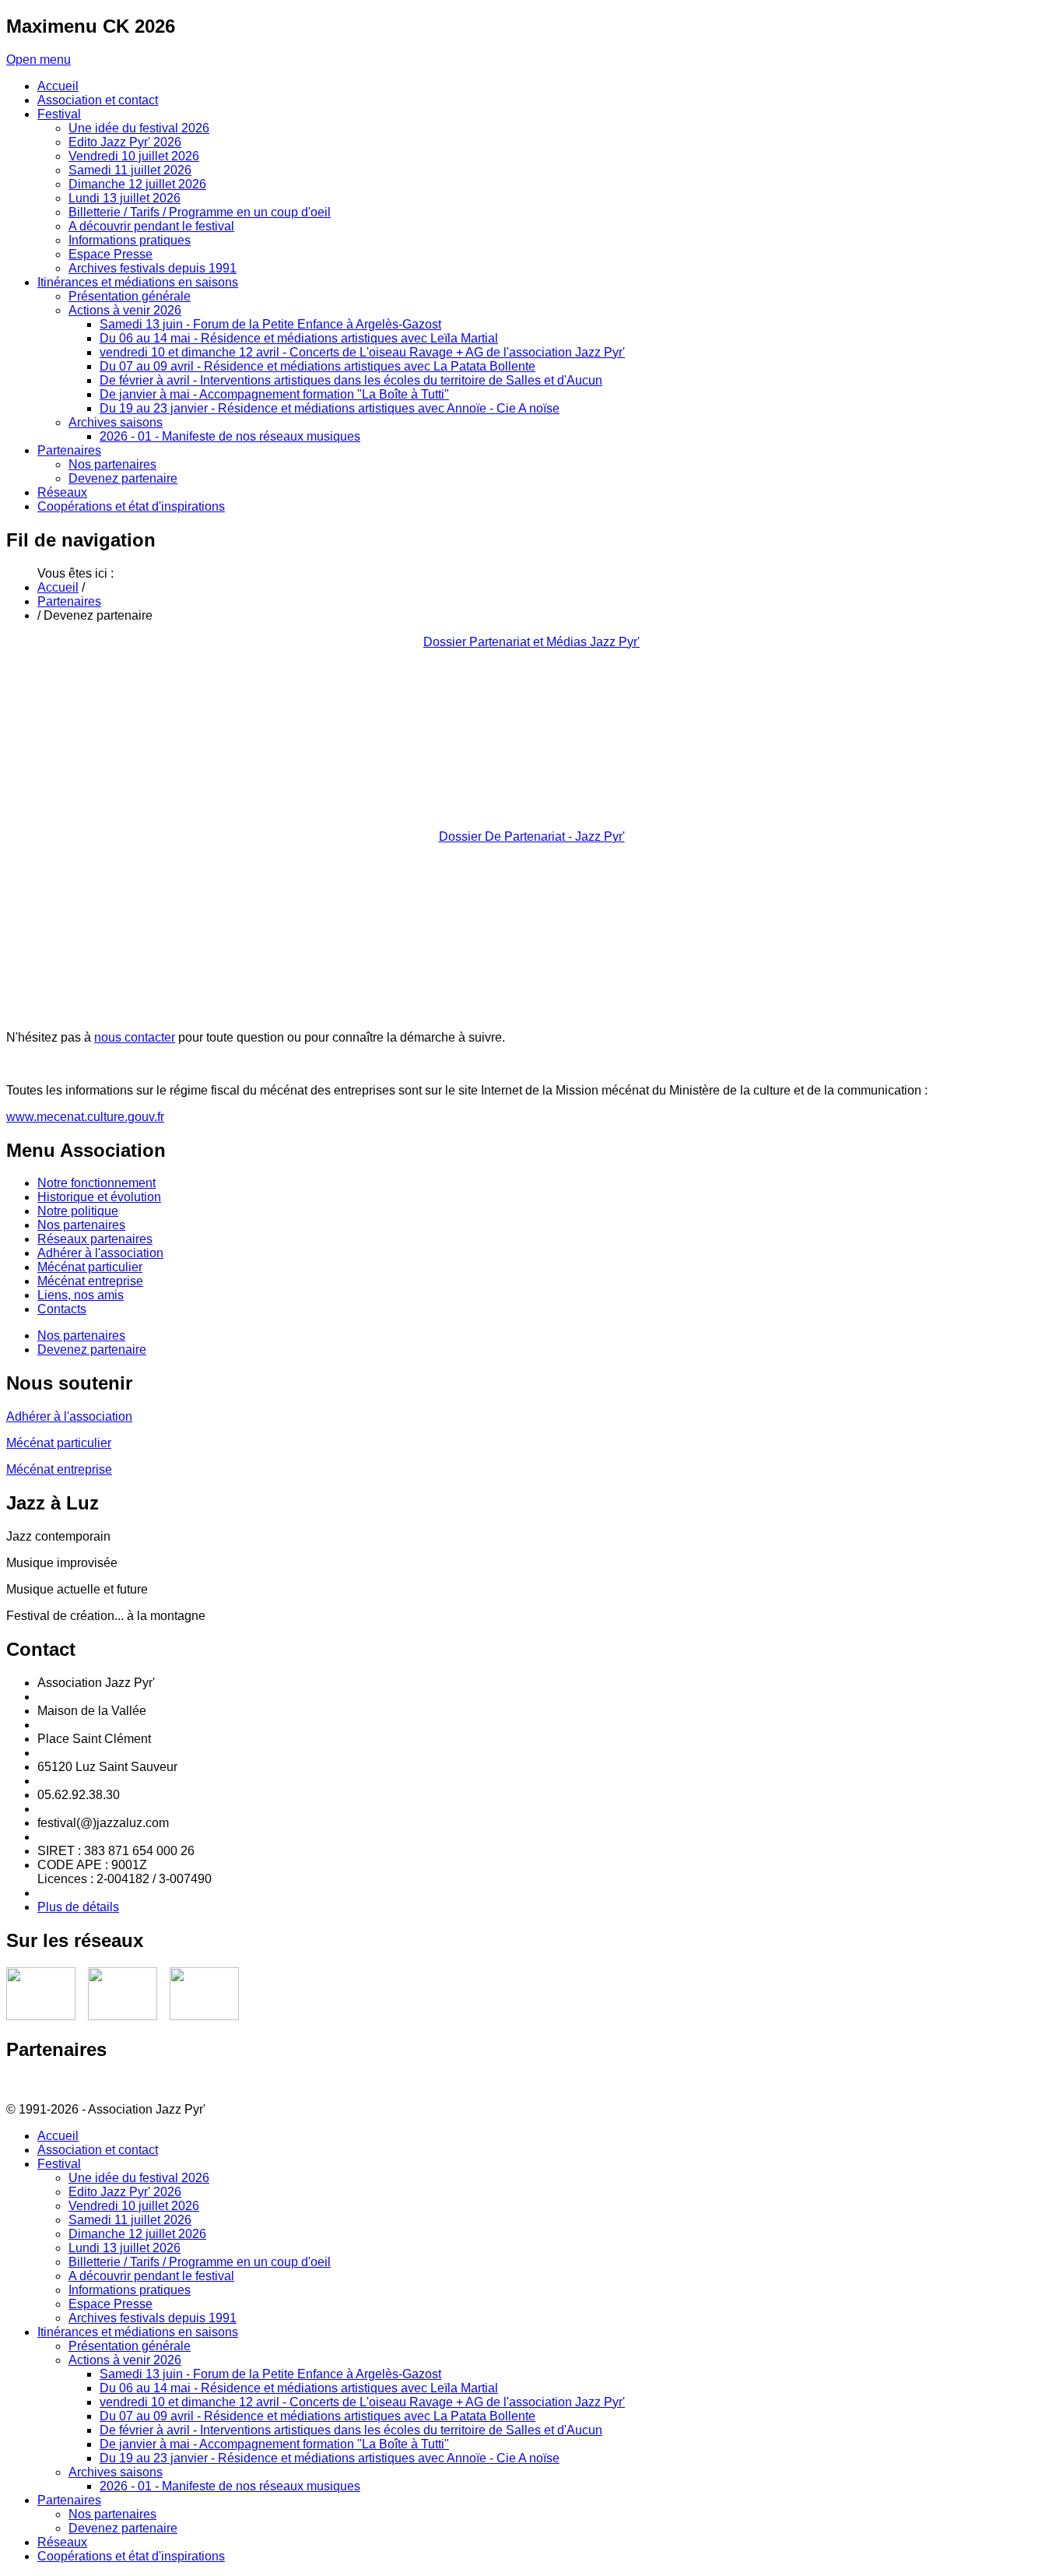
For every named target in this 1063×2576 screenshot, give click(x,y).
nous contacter (135, 1037)
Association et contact (98, 2150)
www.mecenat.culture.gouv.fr (85, 1117)
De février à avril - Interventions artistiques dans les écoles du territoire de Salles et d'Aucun (351, 2430)
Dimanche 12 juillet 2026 (137, 2234)
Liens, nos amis (81, 1295)
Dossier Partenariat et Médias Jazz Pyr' (531, 642)
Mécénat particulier (90, 1267)
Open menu (39, 60)
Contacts (62, 1309)
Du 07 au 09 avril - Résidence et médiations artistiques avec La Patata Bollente (317, 2416)
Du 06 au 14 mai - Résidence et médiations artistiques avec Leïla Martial (299, 2388)
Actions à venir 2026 (125, 2360)
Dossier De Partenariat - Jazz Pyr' (532, 836)
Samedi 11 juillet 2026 (130, 2220)
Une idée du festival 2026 (139, 2178)
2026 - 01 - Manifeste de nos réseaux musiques (230, 2486)
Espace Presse (111, 2304)
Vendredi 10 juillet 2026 (134, 2206)
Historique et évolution (99, 1197)
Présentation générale (130, 2346)
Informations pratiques (130, 2290)
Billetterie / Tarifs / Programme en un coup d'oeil (200, 2262)
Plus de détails (78, 1907)
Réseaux (62, 2542)
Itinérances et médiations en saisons (138, 2332)
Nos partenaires (81, 1225)
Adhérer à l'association (100, 1253)
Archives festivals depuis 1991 (153, 2318)
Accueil (58, 587)
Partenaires (69, 601)
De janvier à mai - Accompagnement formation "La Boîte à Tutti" (274, 2444)
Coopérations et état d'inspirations (131, 2556)
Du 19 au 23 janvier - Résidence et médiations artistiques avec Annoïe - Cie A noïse (330, 2458)
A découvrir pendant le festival (151, 2276)
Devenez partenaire (92, 1350)
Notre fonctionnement (96, 1183)
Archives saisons (116, 2472)
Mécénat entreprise (90, 1281)
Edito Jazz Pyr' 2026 (125, 2192)
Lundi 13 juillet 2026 (125, 2248)
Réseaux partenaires (95, 1239)
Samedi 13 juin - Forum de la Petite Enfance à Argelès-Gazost (270, 2374)
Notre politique (78, 1211)
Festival (59, 2164)
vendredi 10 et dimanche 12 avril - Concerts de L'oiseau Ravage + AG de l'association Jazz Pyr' (362, 2402)
